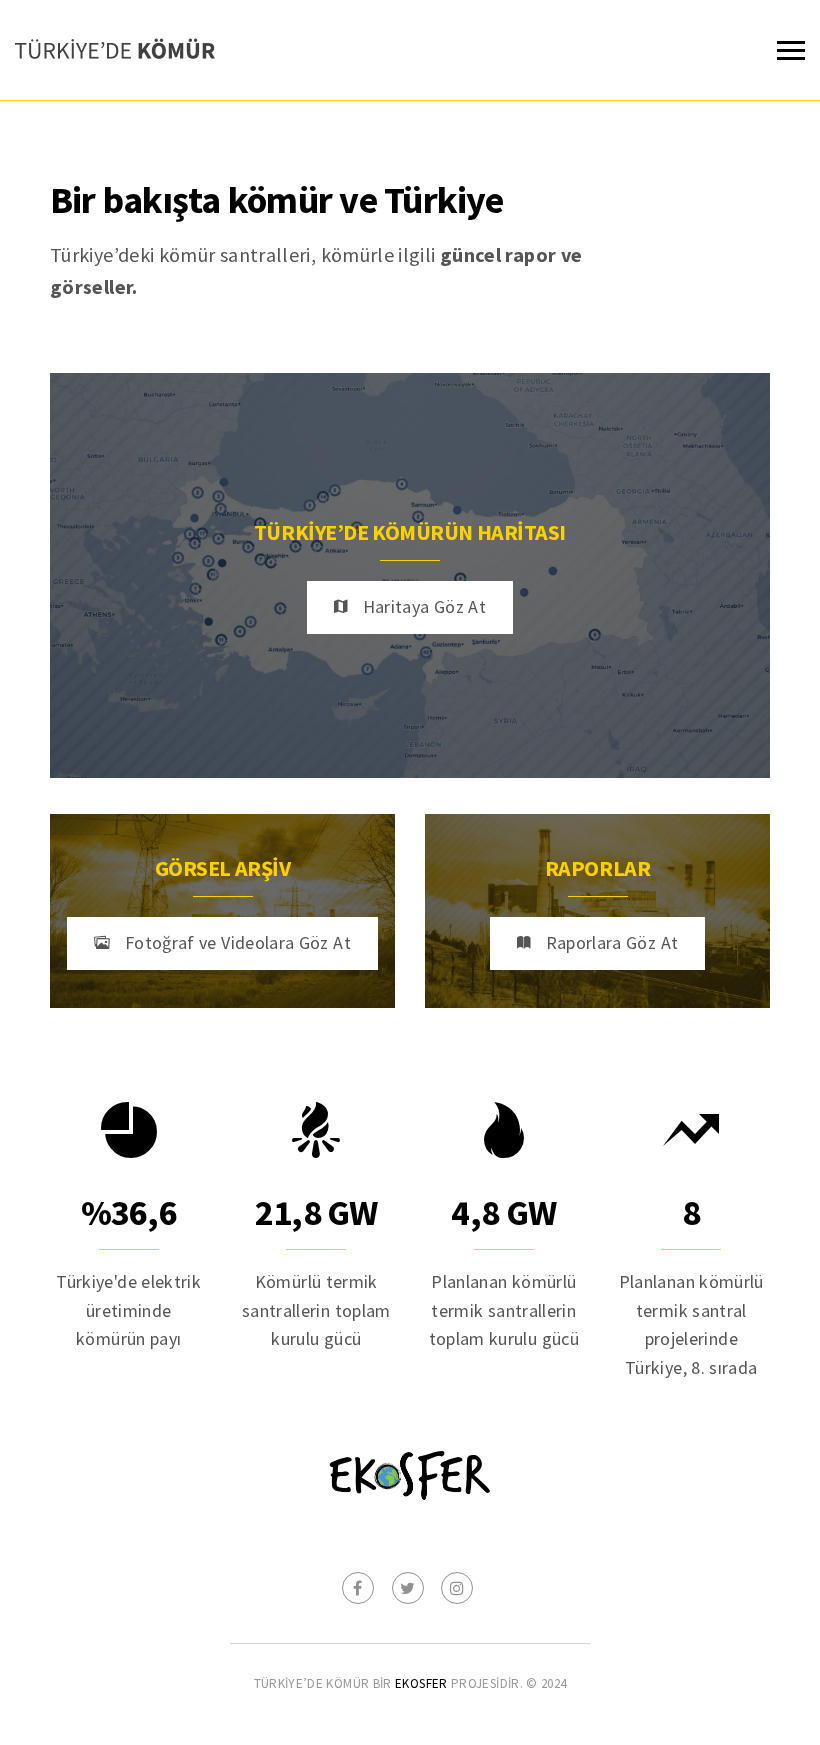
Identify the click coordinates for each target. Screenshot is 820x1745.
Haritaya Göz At (424, 606)
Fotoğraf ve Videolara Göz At (238, 942)
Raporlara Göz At (612, 942)
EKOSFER (421, 1683)
